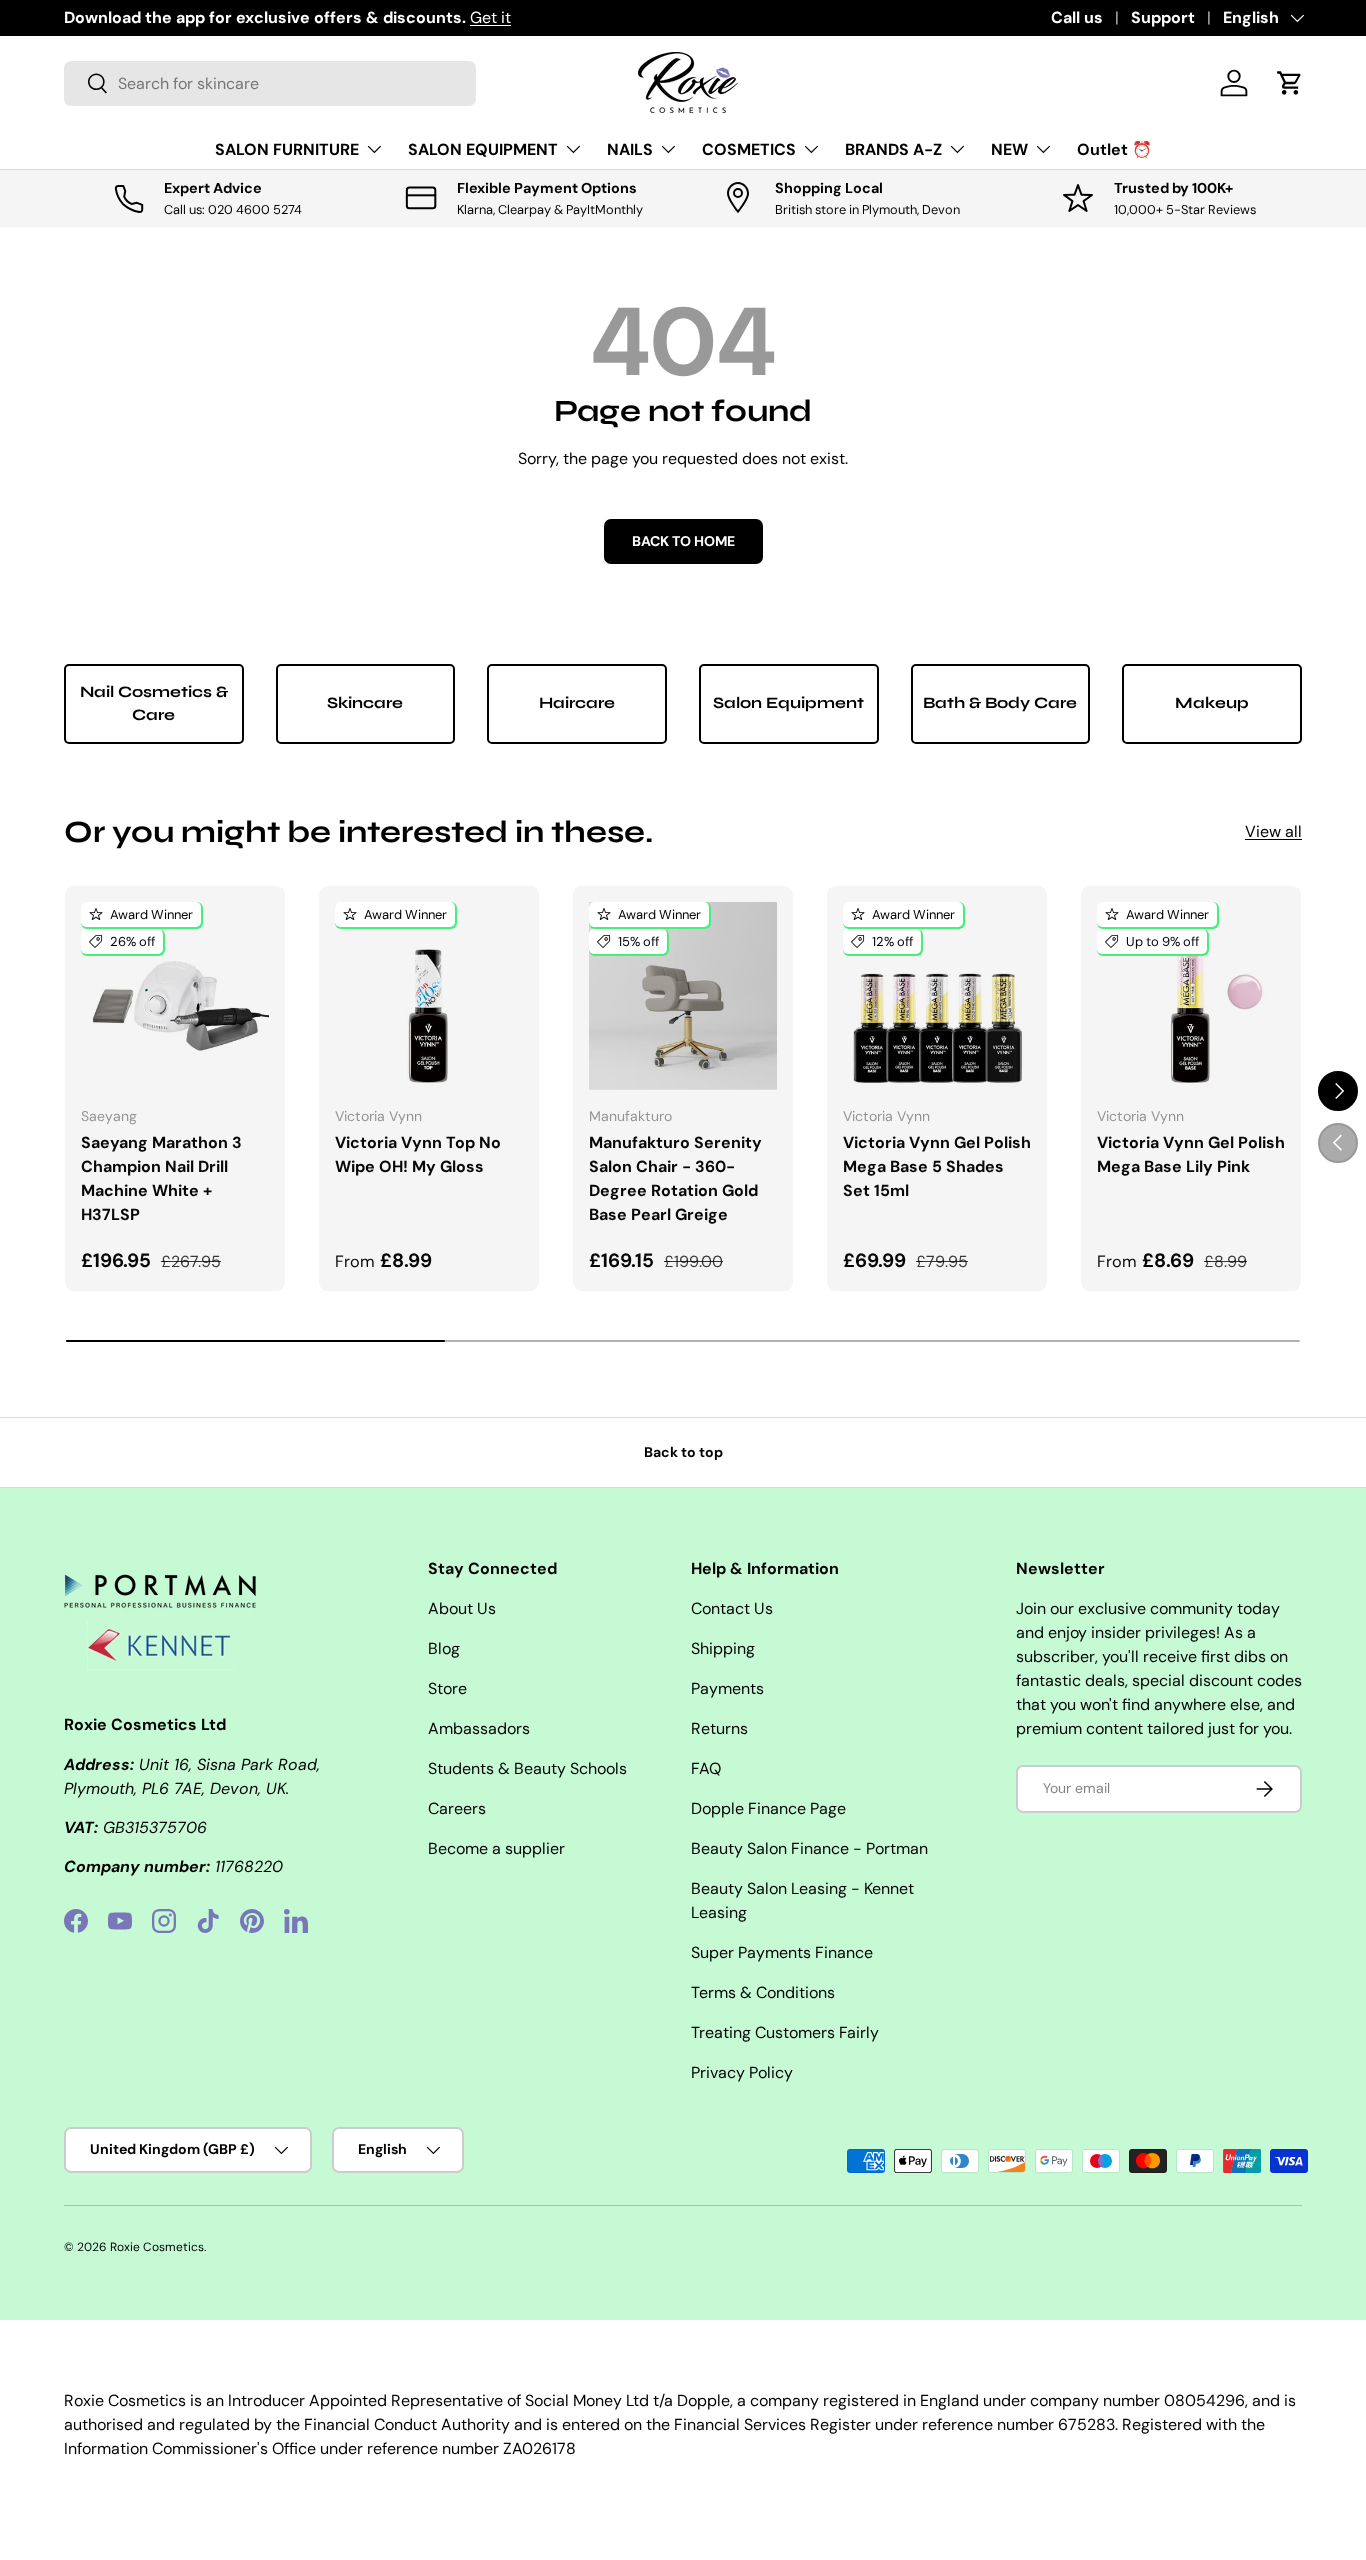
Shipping (723, 1648)
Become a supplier (496, 1848)
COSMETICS (749, 149)
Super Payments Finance (782, 1952)
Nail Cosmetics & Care (154, 702)
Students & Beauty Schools (527, 1768)
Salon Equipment (788, 702)
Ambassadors (479, 1728)
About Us (462, 1608)
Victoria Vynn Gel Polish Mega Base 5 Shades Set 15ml (937, 1166)
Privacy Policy (742, 2072)
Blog (444, 1648)
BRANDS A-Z (893, 149)
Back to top (683, 1452)
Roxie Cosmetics (157, 2247)
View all (1273, 831)
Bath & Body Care (1000, 702)
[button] (1290, 83)
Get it (490, 17)
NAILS (630, 149)
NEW (1009, 149)
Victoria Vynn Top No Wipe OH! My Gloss (418, 1154)
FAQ (706, 1768)
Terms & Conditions (763, 1992)
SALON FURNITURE (287, 149)
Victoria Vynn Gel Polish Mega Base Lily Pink (1191, 1154)
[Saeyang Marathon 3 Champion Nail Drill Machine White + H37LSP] (175, 996)
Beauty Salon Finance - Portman (809, 1848)
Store (447, 1688)
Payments (727, 1688)
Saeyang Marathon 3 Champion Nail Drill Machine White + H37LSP (161, 1178)
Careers (457, 1808)
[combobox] (270, 83)
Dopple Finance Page (768, 1808)
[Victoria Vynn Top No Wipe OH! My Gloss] (429, 996)
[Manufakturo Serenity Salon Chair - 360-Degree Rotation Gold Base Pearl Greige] (683, 996)
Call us (1077, 17)
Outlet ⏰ (1114, 149)
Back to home (683, 541)
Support (1163, 17)
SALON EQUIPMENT (483, 149)
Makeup (1212, 702)
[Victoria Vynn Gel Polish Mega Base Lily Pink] (1191, 996)
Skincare (365, 702)
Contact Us (732, 1608)
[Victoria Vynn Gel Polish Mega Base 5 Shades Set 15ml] (937, 996)
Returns (719, 1728)
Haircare (577, 702)
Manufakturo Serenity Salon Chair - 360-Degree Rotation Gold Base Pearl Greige (675, 1178)
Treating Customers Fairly (785, 2032)
